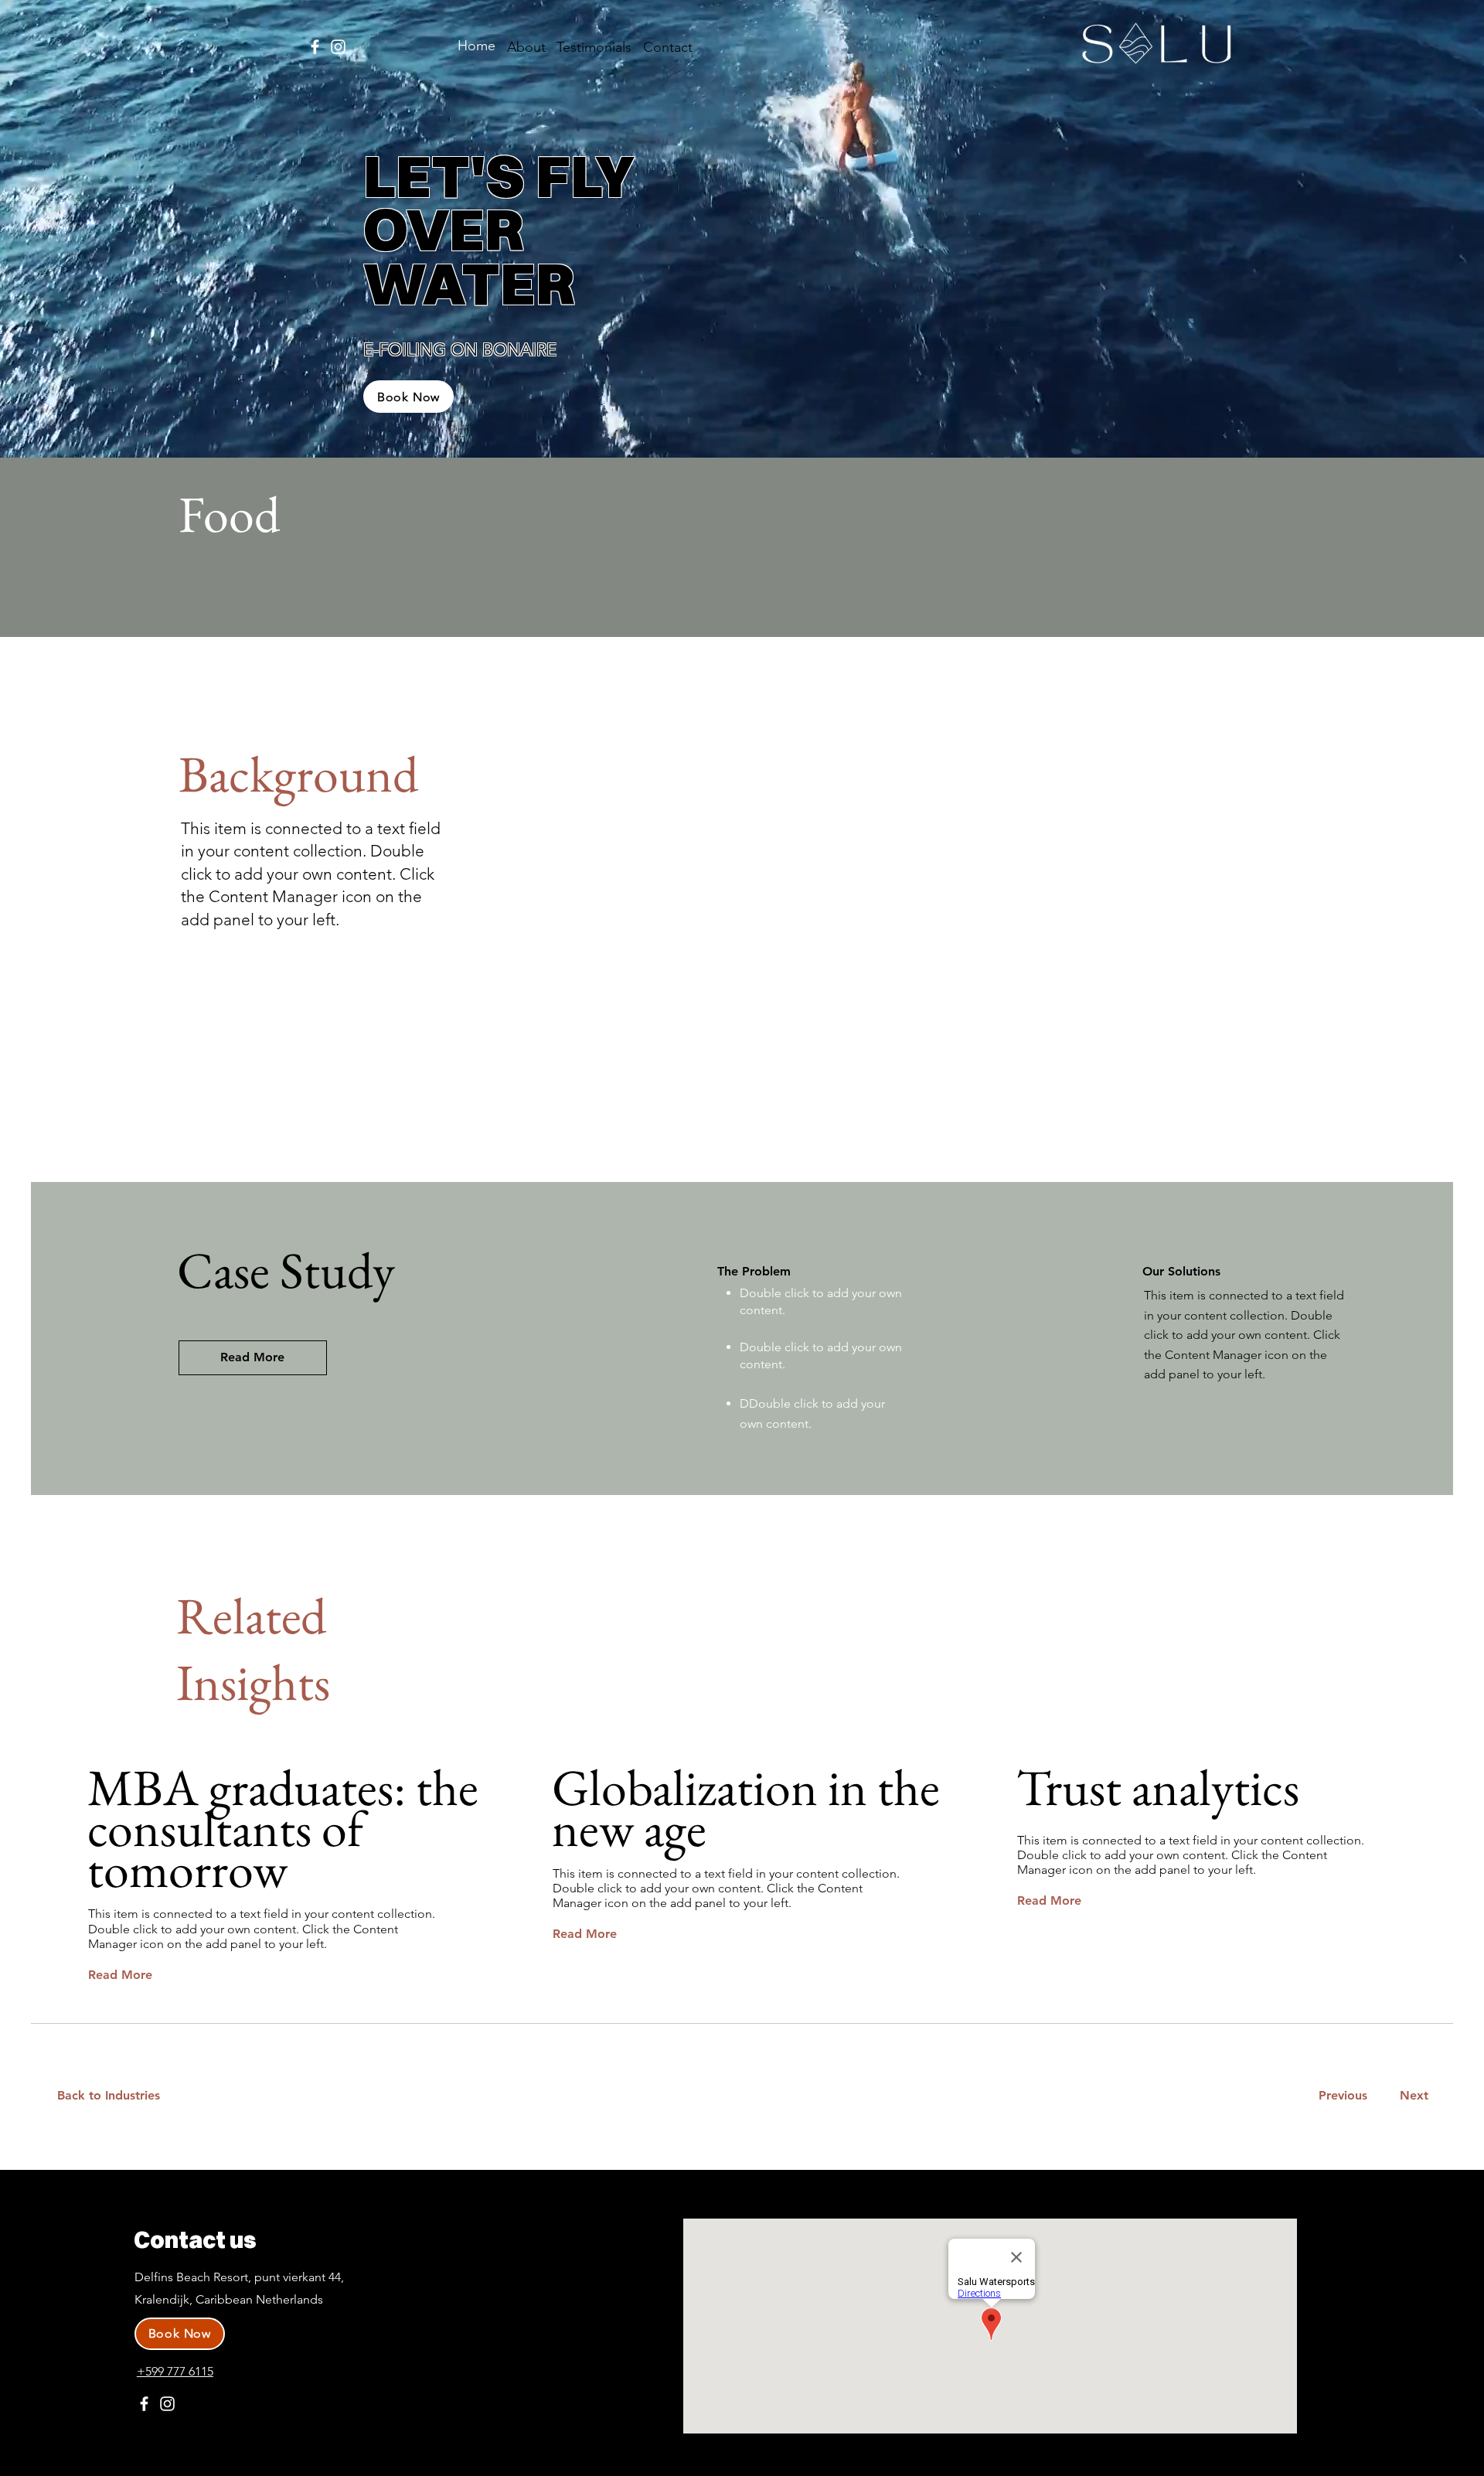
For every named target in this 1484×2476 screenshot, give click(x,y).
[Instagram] (338, 47)
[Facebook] (315, 47)
